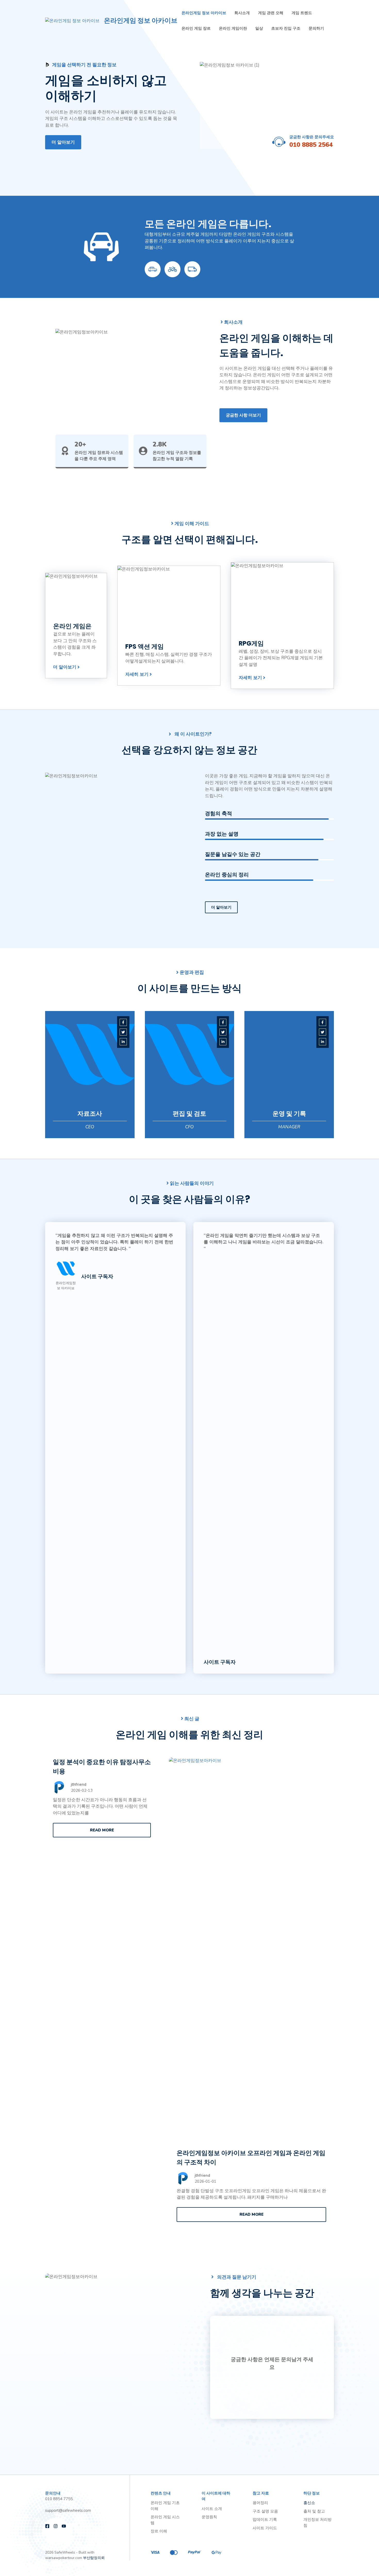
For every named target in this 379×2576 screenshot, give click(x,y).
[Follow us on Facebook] (47, 2526)
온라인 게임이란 (233, 28)
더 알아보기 (63, 142)
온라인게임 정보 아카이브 (141, 21)
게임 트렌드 (302, 13)
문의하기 (316, 28)
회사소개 (242, 13)
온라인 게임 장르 (196, 28)
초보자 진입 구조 (286, 28)
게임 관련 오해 (271, 13)
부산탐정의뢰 (94, 2558)
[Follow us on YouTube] (64, 2526)
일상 (259, 28)
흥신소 (309, 2503)
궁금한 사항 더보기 (243, 415)
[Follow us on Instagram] (56, 2526)
